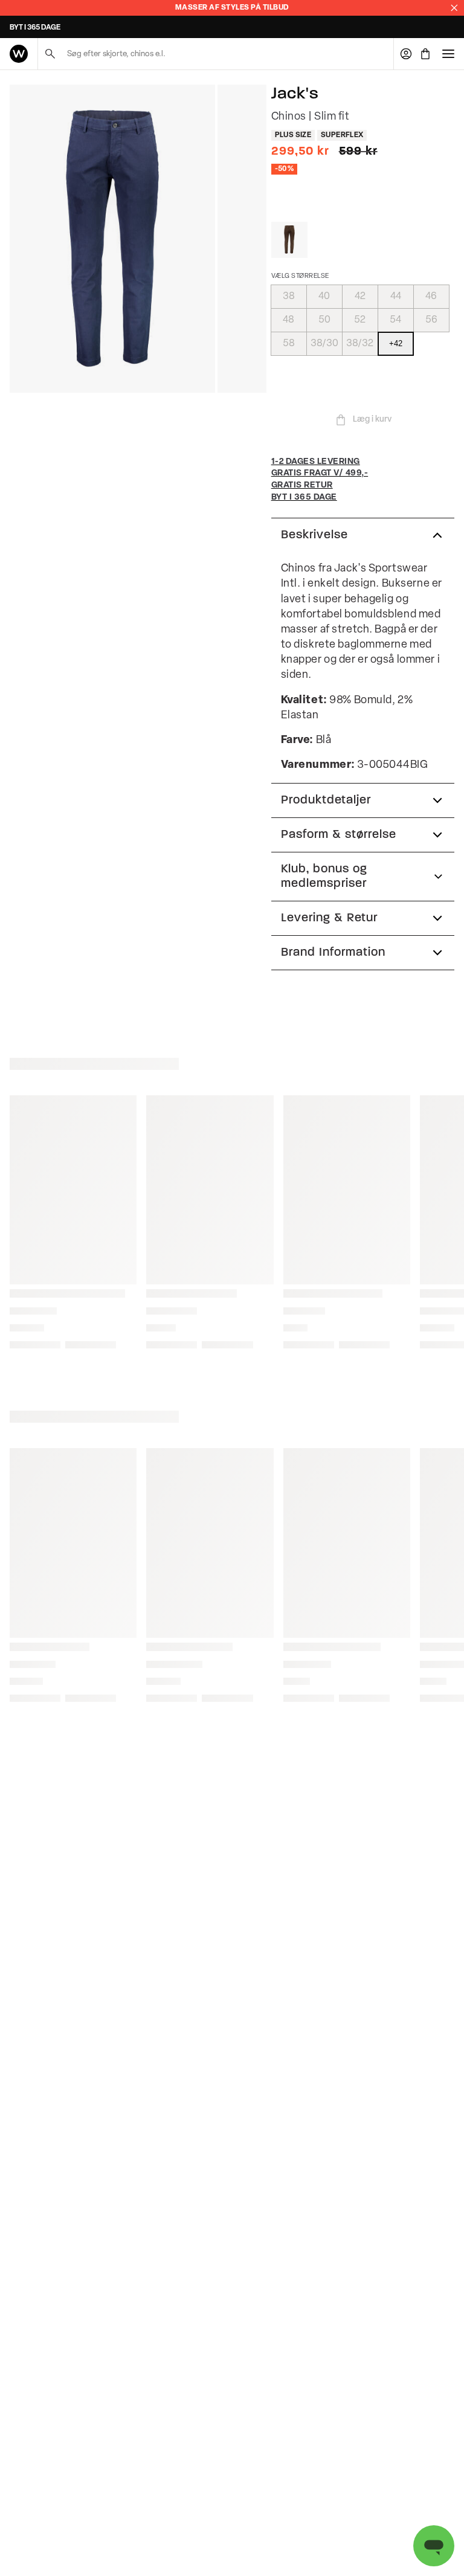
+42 (396, 343)
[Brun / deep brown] (289, 240)
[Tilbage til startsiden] (19, 54)
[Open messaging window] (434, 2546)
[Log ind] (406, 54)
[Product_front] (112, 239)
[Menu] (448, 54)
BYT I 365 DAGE (35, 28)
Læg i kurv (372, 420)
